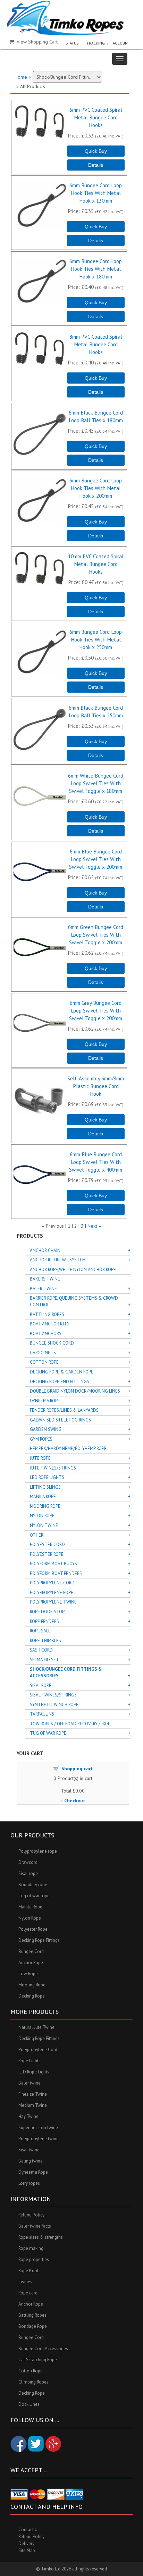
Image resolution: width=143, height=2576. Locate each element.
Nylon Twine (44, 1525)
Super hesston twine (38, 2128)
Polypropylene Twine (53, 1602)
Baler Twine (43, 1289)
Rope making (31, 2248)
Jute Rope (40, 1458)
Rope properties (34, 2259)
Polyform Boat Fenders (56, 1573)
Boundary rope (33, 1885)
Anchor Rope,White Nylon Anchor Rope (73, 1270)
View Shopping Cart (37, 42)
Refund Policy (31, 2215)
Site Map (27, 2550)
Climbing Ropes (33, 2382)
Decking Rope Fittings (39, 1940)
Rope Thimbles (45, 1641)
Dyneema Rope (45, 1401)
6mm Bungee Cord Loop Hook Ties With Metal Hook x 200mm (96, 488)
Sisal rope (28, 1873)
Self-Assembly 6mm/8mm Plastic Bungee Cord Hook (96, 1086)
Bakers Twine (45, 1279)
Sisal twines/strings (53, 1695)
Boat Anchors (46, 1334)
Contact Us (29, 2530)
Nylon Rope (42, 1516)
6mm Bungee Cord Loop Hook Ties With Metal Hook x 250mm (96, 639)
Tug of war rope (34, 1896)
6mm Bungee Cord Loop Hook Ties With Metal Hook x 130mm (96, 193)
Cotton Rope (44, 1362)
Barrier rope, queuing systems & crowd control (74, 1301)
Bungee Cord (31, 1951)
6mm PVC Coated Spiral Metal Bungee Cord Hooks (96, 117)
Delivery (26, 2543)
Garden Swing (46, 1429)
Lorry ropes (29, 2183)
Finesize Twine (33, 2094)
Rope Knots (30, 2271)
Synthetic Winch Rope (54, 1705)
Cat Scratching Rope (38, 2360)
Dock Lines (29, 2404)
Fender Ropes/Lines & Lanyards (64, 1410)
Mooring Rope (45, 1506)
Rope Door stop (47, 1612)
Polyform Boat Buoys (53, 1564)
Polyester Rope (47, 1554)
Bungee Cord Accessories (43, 2349)
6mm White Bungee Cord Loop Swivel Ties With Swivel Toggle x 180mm (96, 783)
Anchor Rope (31, 1963)
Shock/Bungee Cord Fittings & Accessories (66, 1672)
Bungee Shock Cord (52, 1343)
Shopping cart (77, 1768)
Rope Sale (40, 1631)
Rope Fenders (44, 1621)
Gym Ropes (41, 1439)
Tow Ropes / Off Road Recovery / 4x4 (69, 1724)
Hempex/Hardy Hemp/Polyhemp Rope (68, 1448)
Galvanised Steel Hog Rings (60, 1420)
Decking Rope (32, 1996)
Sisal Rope (41, 1685)
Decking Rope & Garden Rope (62, 1372)
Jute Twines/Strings (53, 1468)
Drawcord (28, 1862)
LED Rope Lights (47, 1477)
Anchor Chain (45, 1250)
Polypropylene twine (39, 2139)
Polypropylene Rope (52, 1593)
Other (37, 1535)
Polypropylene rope (38, 1851)
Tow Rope (28, 1974)
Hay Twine (28, 2116)
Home (21, 77)
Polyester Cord (47, 1545)
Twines (25, 2282)
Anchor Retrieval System (58, 1260)
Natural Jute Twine (36, 2027)
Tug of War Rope (48, 1733)
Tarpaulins (42, 1714)
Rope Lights (30, 2061)
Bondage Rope (33, 2326)
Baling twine (31, 2161)
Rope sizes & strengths (41, 2237)
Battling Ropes (47, 1314)
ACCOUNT (121, 43)
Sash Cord (41, 1650)
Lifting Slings (45, 1487)
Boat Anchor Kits (50, 1324)
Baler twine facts (35, 2226)
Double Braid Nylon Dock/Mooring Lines (75, 1391)
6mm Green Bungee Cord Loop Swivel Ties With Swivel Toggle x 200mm (96, 935)
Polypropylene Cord (52, 1583)
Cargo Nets (43, 1353)
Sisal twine (29, 2150)
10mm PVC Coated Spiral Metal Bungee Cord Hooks (96, 564)
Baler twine (30, 2083)
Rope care (28, 2293)
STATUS (72, 43)
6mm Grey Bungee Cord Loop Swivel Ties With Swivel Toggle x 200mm (96, 1010)
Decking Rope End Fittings (60, 1382)
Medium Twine (33, 2105)
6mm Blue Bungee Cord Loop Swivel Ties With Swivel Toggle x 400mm (96, 1162)
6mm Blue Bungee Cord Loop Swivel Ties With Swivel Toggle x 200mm (96, 859)
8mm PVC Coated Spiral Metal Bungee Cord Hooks (96, 344)
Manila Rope (43, 1496)
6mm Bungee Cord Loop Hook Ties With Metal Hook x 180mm (96, 269)
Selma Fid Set (44, 1660)
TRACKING (96, 43)
